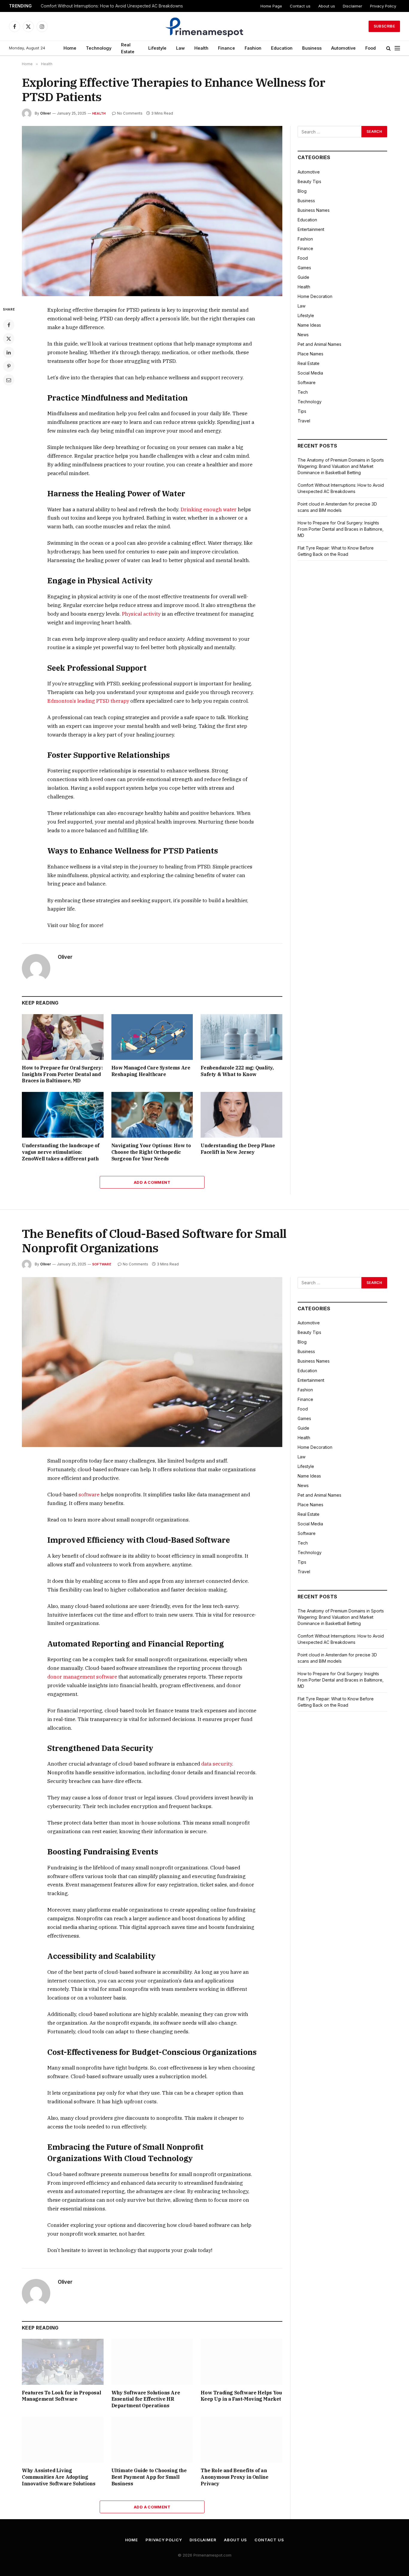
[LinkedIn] (9, 352)
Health (201, 48)
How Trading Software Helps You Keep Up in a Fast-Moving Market (241, 2396)
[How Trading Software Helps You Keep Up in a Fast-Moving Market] (241, 2362)
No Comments (130, 113)
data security (217, 1764)
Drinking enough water (209, 509)
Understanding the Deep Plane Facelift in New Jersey (238, 1149)
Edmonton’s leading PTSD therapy (88, 701)
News (303, 335)
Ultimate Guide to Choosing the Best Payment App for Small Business (149, 2477)
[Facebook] (9, 325)
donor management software (82, 1677)
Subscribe (384, 26)
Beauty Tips (309, 181)
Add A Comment (152, 1182)
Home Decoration (315, 296)
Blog (302, 191)
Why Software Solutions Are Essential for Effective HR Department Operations (146, 2399)
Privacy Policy (383, 6)
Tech (303, 392)
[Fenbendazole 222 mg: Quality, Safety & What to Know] (241, 1037)
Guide (303, 277)
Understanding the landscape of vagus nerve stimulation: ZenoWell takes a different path (61, 1152)
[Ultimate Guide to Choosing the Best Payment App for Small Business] (152, 2440)
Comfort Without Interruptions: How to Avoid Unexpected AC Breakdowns (112, 6)
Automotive (343, 48)
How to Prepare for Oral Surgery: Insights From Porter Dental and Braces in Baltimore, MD (62, 1074)
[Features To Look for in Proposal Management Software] (63, 2362)
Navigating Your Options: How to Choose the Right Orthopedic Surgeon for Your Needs (151, 1152)
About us (327, 6)
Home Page (271, 6)
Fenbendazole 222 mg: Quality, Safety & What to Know (237, 1071)
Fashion (253, 48)
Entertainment (311, 229)
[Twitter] (9, 339)
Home (70, 48)
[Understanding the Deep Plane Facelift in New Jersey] (241, 1115)
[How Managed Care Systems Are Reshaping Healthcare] (152, 1037)
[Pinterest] (9, 366)
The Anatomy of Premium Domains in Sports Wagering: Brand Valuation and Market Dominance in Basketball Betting (341, 466)
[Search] (388, 48)
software (89, 1495)
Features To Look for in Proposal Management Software (61, 2396)
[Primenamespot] (205, 26)
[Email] (9, 380)
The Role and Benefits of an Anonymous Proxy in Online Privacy (234, 2477)
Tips (302, 411)
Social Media (310, 373)
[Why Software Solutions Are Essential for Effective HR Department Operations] (152, 2362)
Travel (304, 421)
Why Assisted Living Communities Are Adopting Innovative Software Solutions (59, 2477)
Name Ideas (309, 325)
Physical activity (141, 614)
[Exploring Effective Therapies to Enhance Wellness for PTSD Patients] (152, 211)
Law (180, 48)
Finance (227, 48)
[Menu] (397, 48)
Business (312, 48)
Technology (99, 48)
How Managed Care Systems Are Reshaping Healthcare (151, 1071)
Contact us (300, 6)
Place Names (310, 354)
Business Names (314, 210)
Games (304, 268)
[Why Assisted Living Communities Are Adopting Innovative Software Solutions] (63, 2440)
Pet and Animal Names (319, 344)
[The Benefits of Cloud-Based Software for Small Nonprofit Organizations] (152, 1362)
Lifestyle (157, 48)
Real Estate (128, 48)
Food (371, 48)
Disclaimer (353, 6)
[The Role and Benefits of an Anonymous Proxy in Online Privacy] (241, 2440)
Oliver (46, 113)
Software (307, 382)
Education (282, 48)
